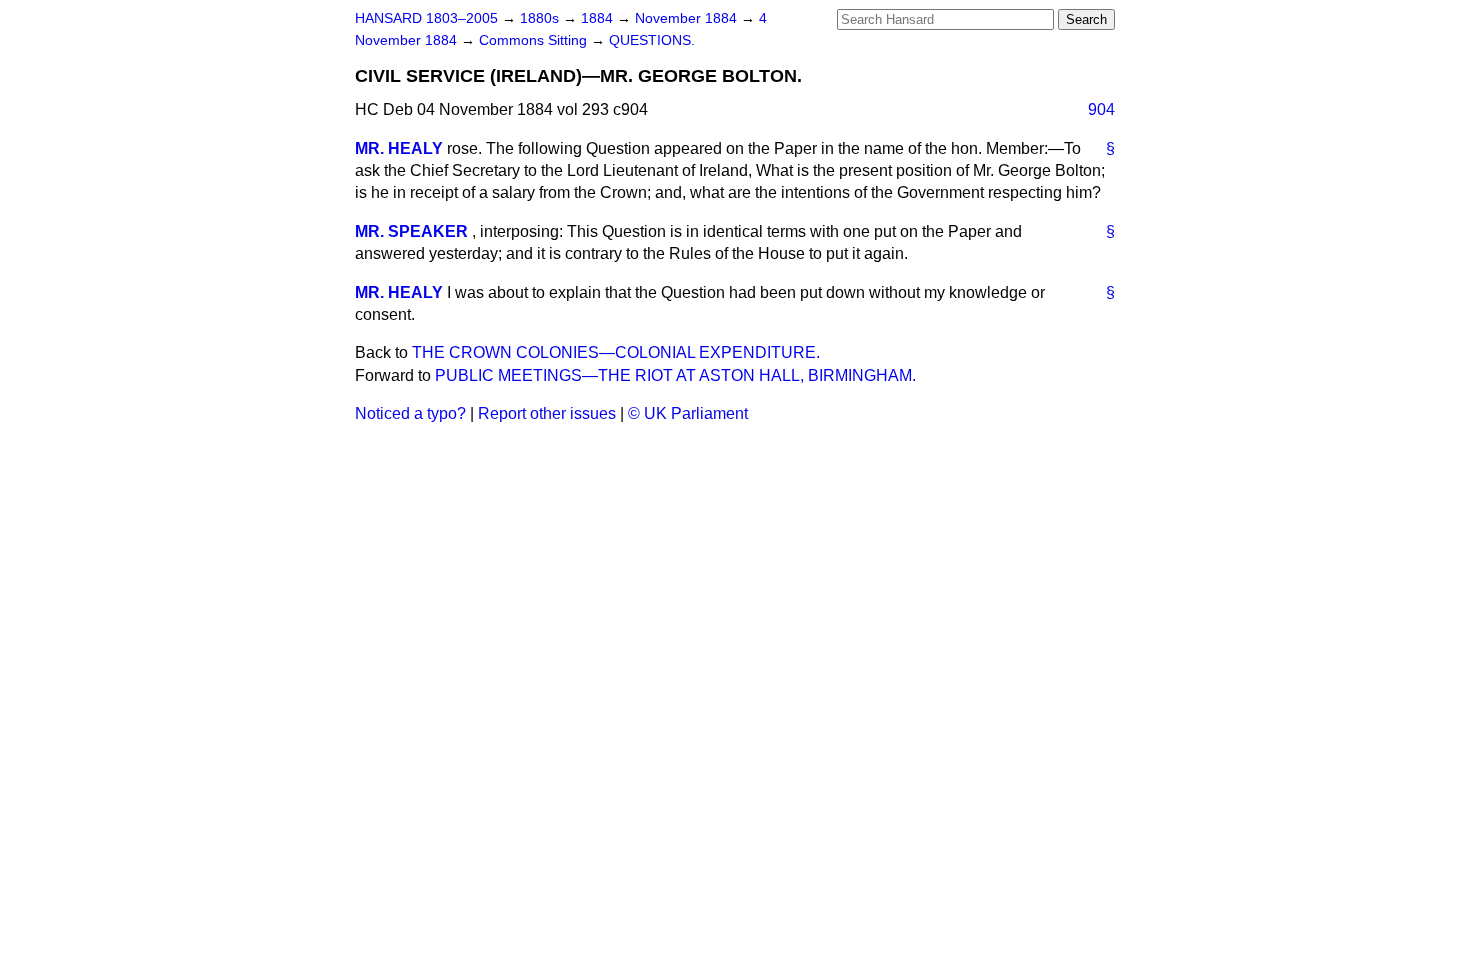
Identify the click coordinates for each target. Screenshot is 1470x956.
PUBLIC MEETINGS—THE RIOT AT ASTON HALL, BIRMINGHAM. (675, 375)
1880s (541, 18)
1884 (599, 18)
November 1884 (688, 18)
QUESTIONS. (652, 40)
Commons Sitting (535, 40)
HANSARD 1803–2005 (426, 18)
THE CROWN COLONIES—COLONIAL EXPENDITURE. (616, 352)
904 (1101, 109)
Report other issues (547, 413)
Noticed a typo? (410, 413)
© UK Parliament (688, 413)
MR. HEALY (399, 148)
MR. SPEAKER (411, 231)
